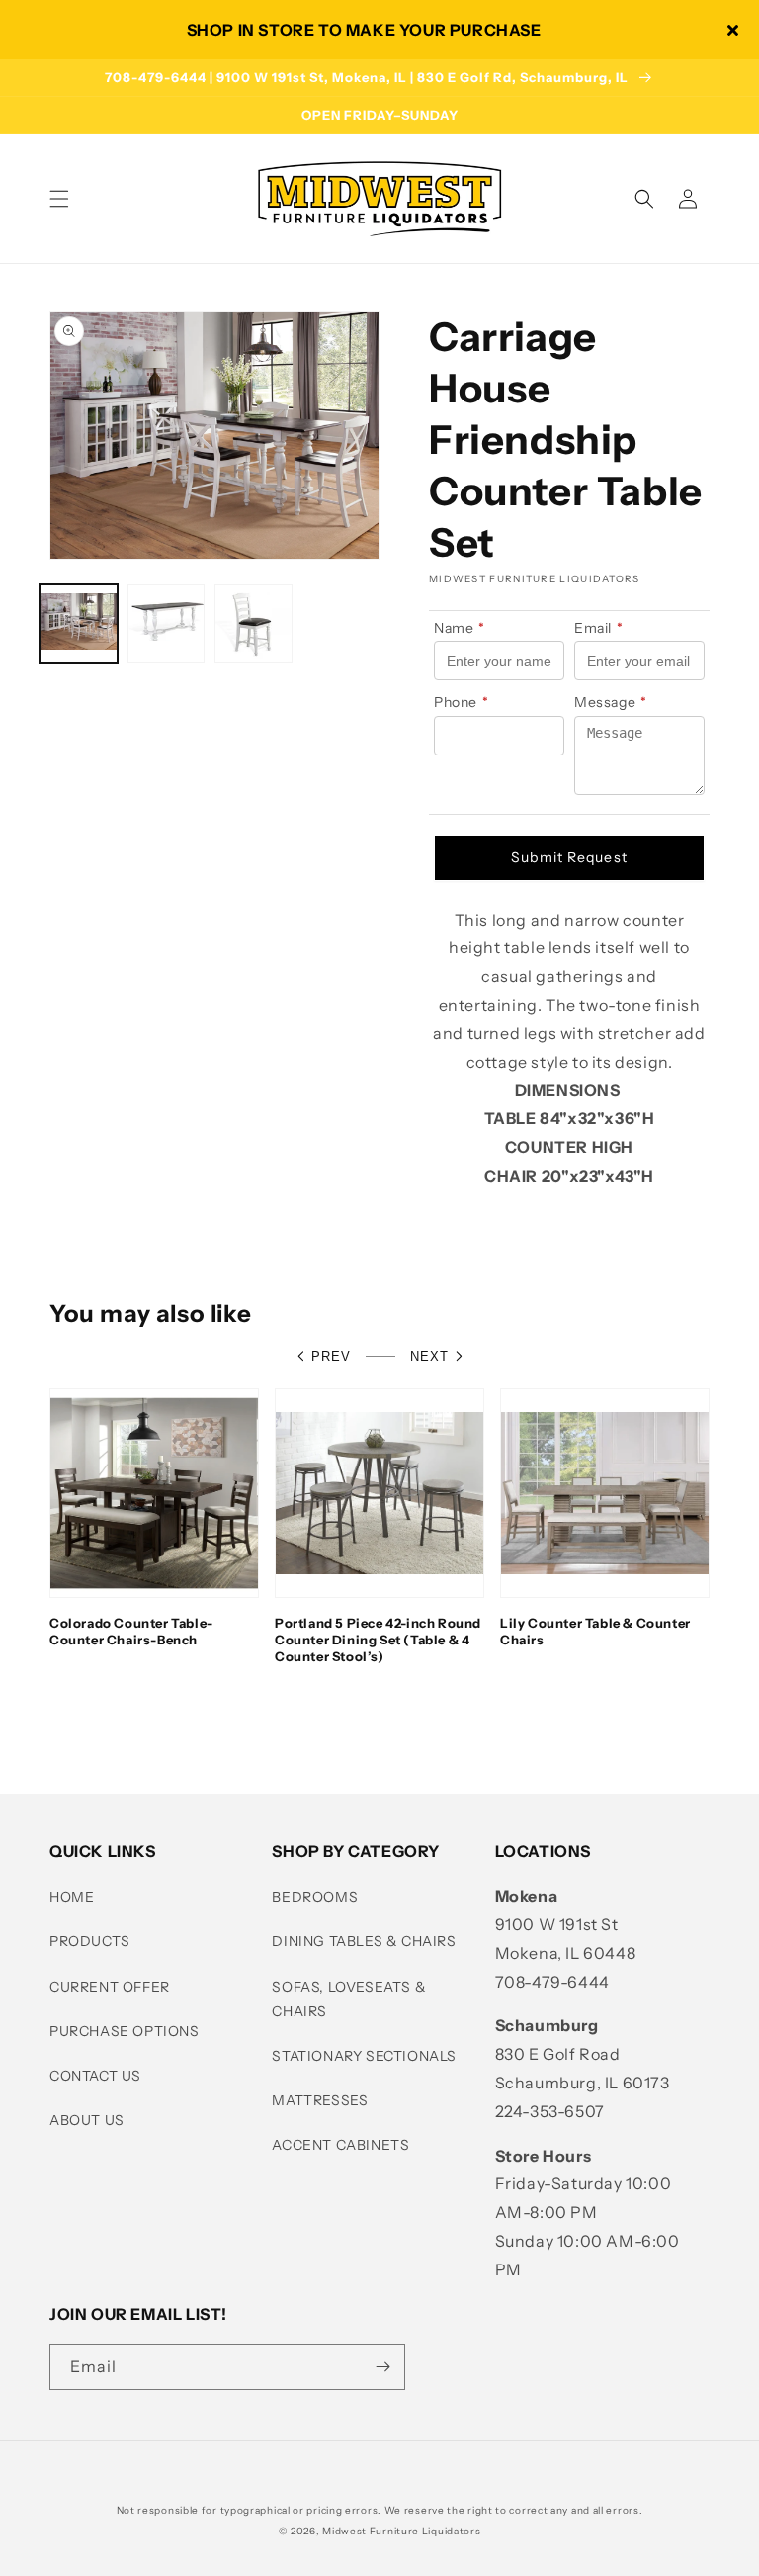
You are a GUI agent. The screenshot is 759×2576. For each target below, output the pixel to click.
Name (460, 628)
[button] (59, 199)
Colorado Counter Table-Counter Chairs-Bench (131, 1631)
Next (429, 1356)
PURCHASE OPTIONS (125, 2031)
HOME (72, 1897)
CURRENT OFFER (110, 1987)
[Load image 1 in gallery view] (79, 623)
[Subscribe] (382, 2367)
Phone (462, 702)
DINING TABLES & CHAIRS (364, 1941)
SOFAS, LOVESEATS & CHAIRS (349, 1999)
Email (599, 628)
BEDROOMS (315, 1897)
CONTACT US (95, 2076)
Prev (331, 1356)
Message (611, 702)
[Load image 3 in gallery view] (253, 623)
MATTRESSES (320, 2100)
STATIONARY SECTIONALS (364, 2056)
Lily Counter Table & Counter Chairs (595, 1631)
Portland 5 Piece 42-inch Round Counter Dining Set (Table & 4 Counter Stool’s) (378, 1640)
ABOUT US (87, 2120)
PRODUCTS (90, 1941)
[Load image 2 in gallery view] (167, 623)
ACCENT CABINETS (340, 2145)
